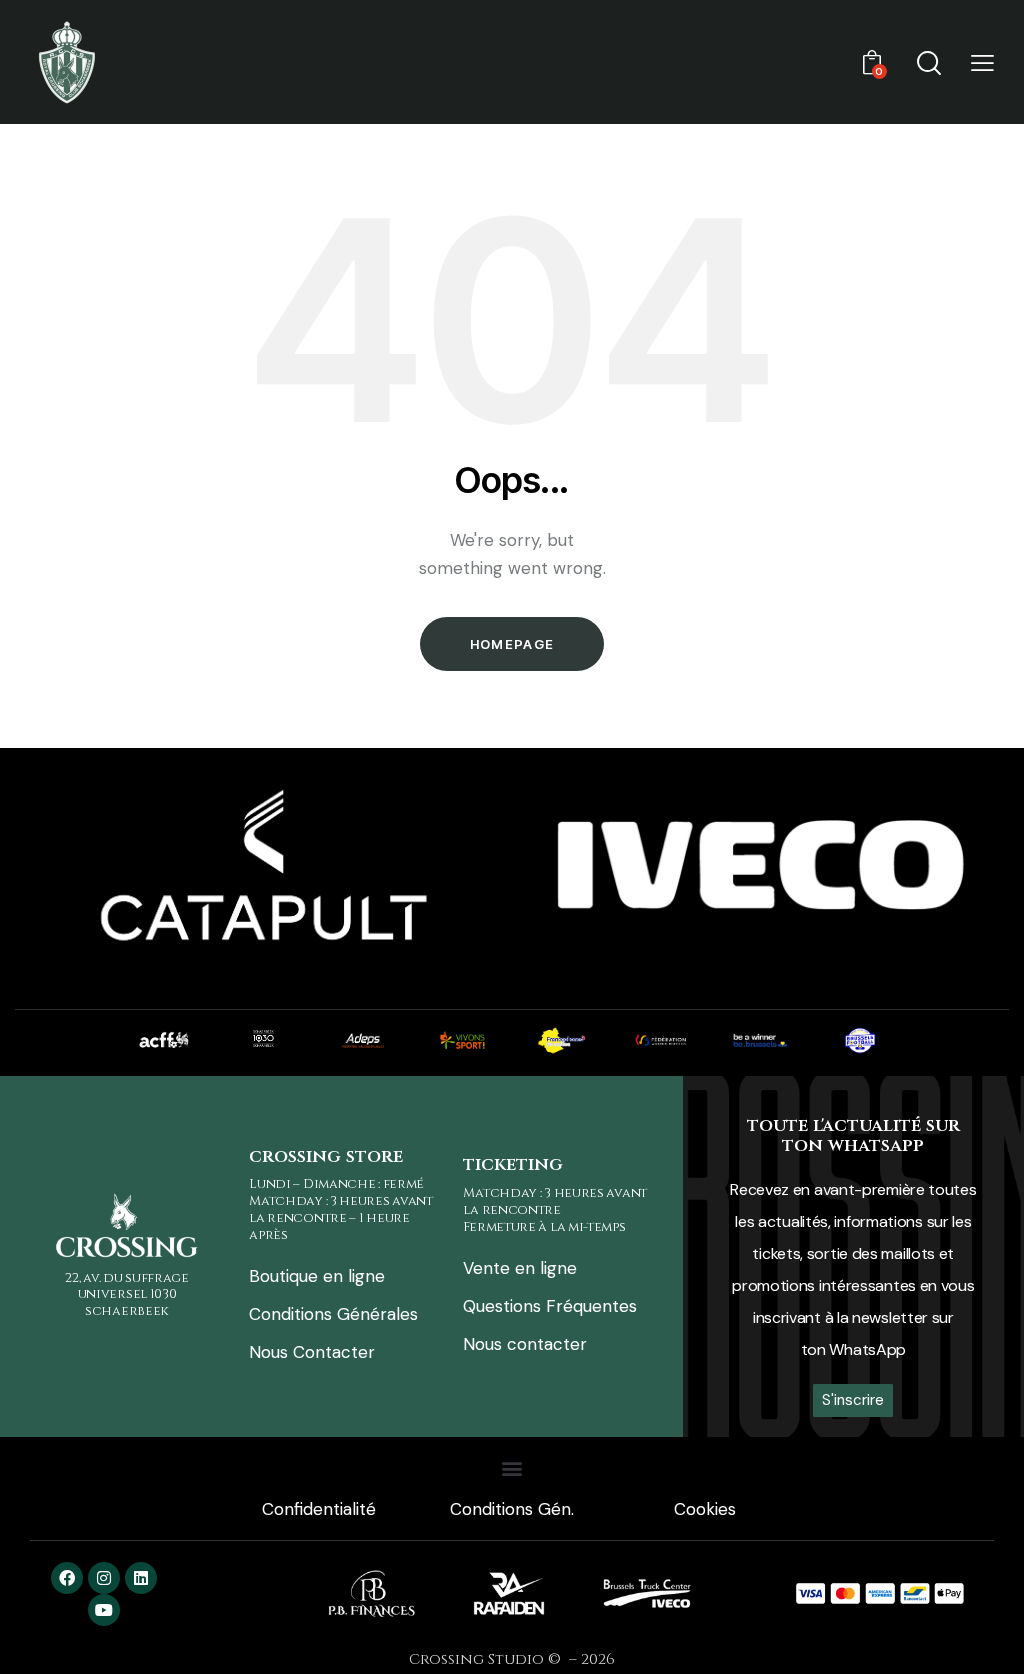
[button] (982, 62)
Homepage (512, 644)
